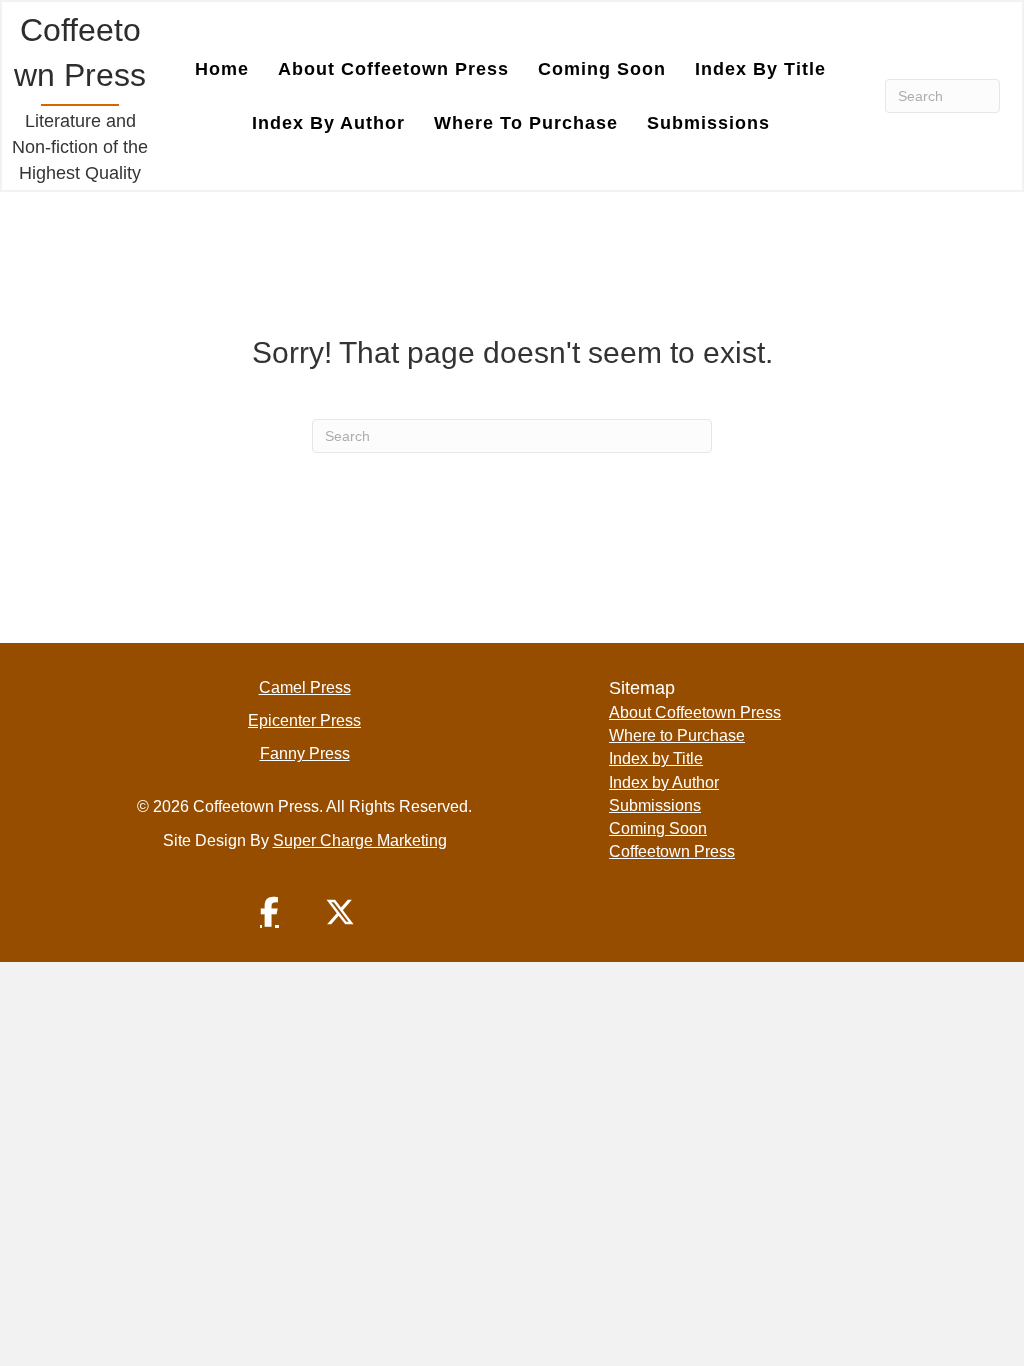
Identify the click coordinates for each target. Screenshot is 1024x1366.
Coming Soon (602, 69)
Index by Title (760, 69)
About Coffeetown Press (393, 69)
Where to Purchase (526, 123)
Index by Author (328, 123)
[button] (270, 912)
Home (222, 69)
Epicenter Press (304, 720)
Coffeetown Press (672, 851)
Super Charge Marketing (360, 840)
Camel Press (305, 687)
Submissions (708, 123)
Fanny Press (305, 753)
